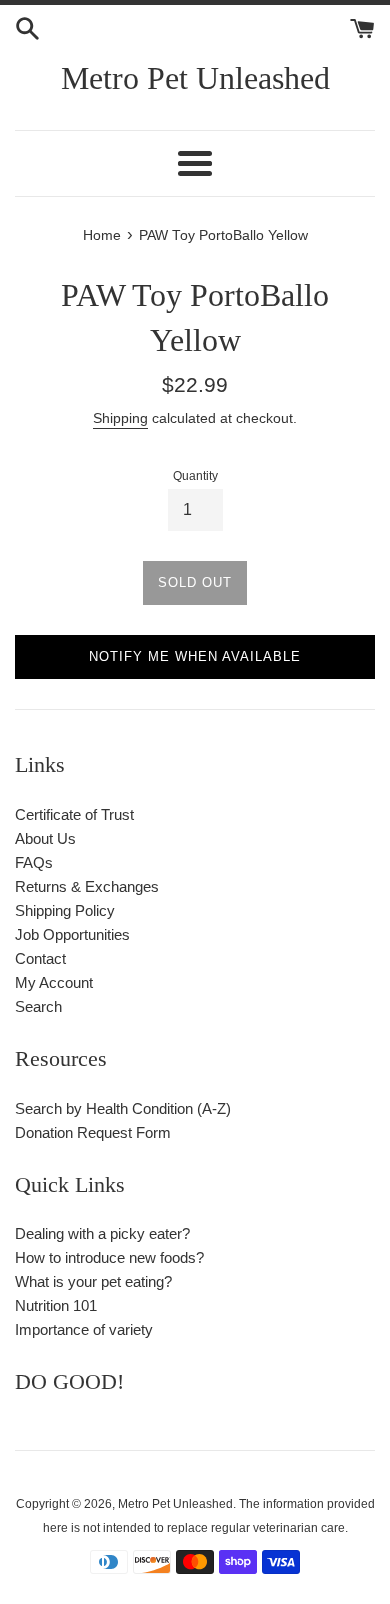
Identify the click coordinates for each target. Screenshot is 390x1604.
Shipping (120, 418)
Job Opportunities (72, 934)
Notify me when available (195, 656)
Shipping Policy (65, 910)
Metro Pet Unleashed (195, 78)
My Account (54, 982)
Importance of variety (84, 1329)
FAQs (34, 862)
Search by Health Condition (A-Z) (123, 1108)
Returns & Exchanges (87, 886)
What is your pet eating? (93, 1281)
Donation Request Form (93, 1132)
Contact (40, 958)
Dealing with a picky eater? (102, 1233)
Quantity (195, 476)
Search (38, 1006)
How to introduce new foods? (109, 1257)
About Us (45, 838)
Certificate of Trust (74, 814)
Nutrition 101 (56, 1305)
